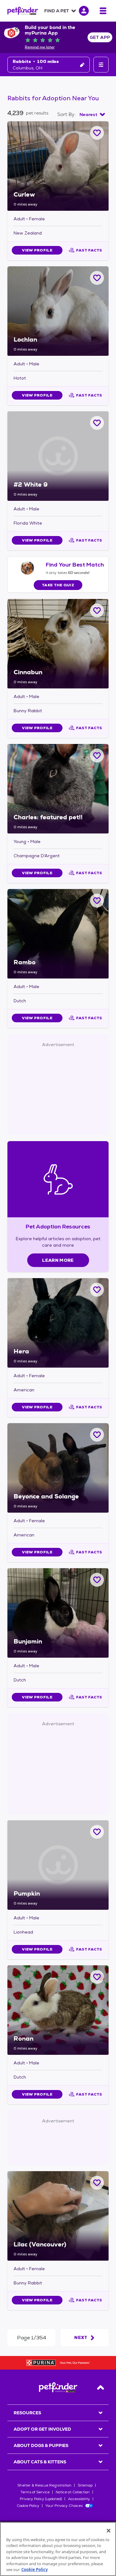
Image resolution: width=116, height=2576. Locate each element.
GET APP (100, 37)
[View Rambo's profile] (58, 934)
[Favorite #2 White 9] (97, 423)
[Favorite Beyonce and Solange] (97, 1435)
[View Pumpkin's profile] (58, 1865)
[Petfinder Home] (23, 11)
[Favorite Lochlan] (97, 278)
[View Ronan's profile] (58, 2010)
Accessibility (79, 2499)
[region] (58, 2549)
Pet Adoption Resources (58, 1226)
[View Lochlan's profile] (58, 311)
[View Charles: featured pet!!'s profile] (58, 789)
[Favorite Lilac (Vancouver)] (97, 2183)
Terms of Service (35, 2492)
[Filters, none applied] (101, 65)
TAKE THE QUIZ (58, 585)
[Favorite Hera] (97, 1290)
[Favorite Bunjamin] (97, 1580)
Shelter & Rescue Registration (44, 2485)
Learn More (58, 1260)
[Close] (109, 2531)
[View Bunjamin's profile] (58, 1613)
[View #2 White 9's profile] (58, 456)
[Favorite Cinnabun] (97, 611)
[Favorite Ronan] (97, 1977)
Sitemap (85, 2485)
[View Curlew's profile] (58, 166)
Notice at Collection (73, 2492)
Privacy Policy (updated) (41, 2499)
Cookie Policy (28, 2506)
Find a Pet (57, 11)
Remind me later (40, 47)
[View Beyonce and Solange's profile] (58, 1468)
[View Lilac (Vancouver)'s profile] (58, 2216)
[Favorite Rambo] (97, 901)
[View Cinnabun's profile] (58, 644)
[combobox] (92, 114)
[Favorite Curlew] (97, 133)
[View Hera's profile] (58, 1323)
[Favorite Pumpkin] (97, 1832)
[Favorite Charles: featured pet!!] (97, 756)
